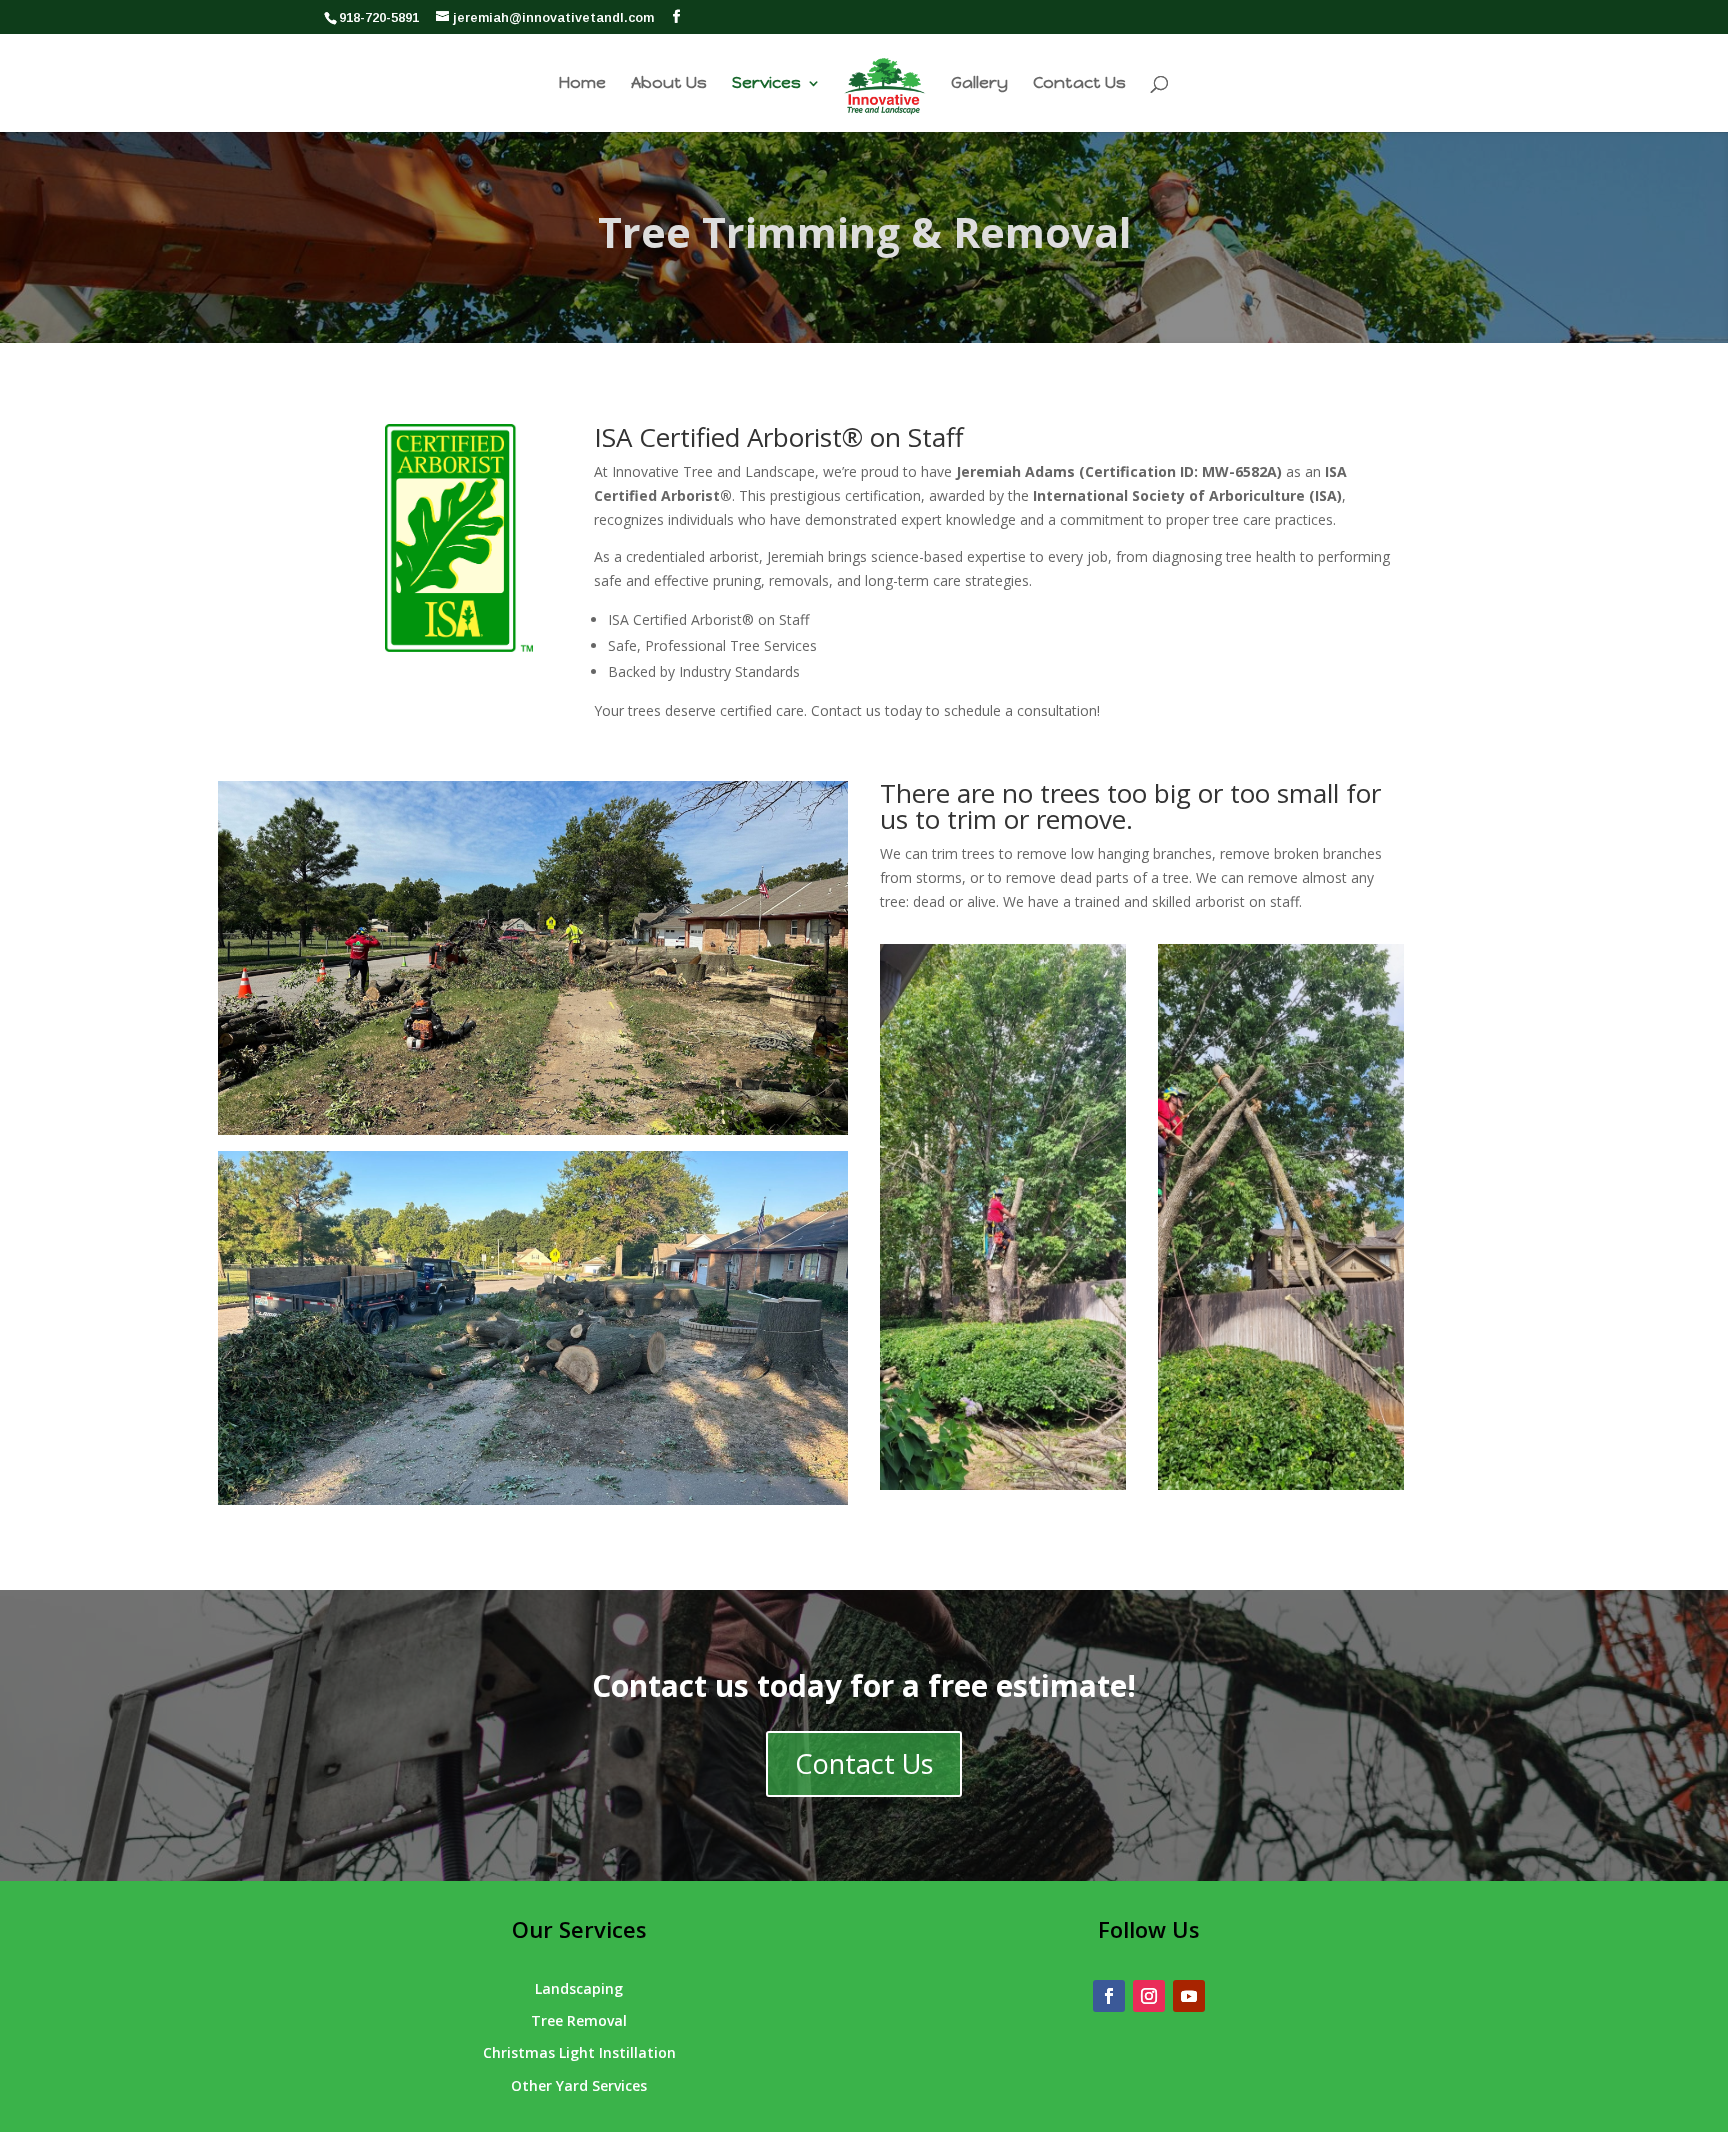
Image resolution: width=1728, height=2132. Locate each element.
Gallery (979, 84)
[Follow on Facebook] (1109, 1996)
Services (766, 84)
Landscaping (579, 1988)
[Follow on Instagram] (1149, 1996)
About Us (669, 84)
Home (582, 84)
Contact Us (1079, 84)
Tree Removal (579, 2020)
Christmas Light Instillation (579, 2052)
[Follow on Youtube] (1189, 1996)
